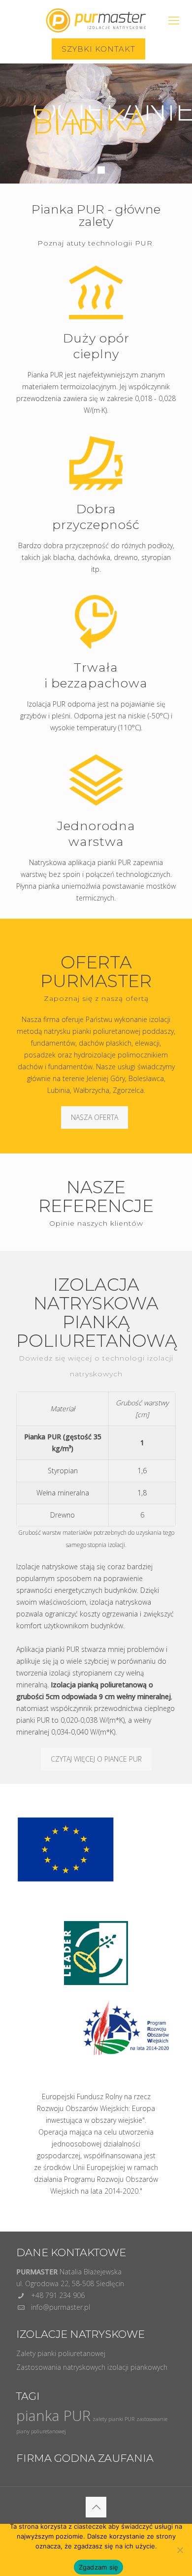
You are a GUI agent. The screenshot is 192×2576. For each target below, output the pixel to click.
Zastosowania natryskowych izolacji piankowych (92, 2367)
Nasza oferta (95, 1117)
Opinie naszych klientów (96, 1223)
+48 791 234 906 (58, 2295)
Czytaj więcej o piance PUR (96, 1759)
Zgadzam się (99, 2567)
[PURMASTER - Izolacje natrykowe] (96, 17)
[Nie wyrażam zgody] (180, 2550)
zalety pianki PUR (113, 2419)
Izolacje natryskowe (47, 1567)
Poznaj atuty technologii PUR (95, 243)
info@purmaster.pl (61, 2307)
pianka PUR (53, 2416)
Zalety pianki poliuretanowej (61, 2353)
